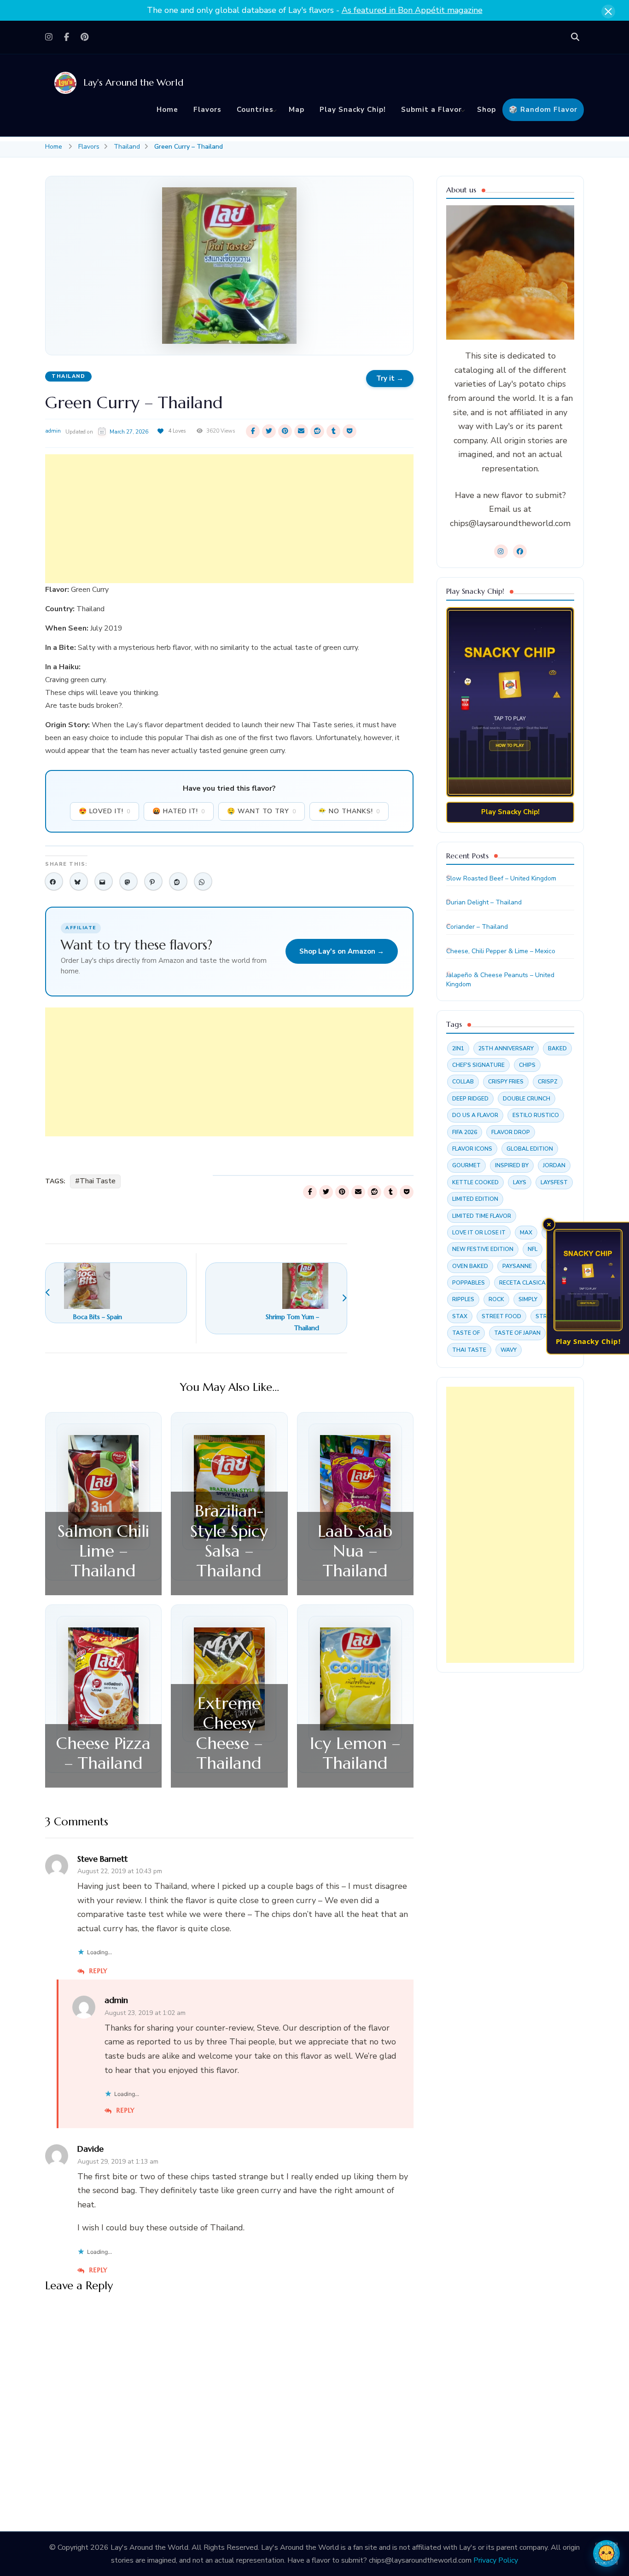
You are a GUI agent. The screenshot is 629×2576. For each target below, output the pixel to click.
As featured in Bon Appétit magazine (412, 10)
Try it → (390, 378)
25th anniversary (506, 1048)
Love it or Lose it (479, 1233)
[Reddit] (178, 881)
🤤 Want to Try (262, 811)
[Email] (104, 881)
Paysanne (517, 1266)
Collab (463, 1082)
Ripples (463, 1299)
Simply (528, 1299)
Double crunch (527, 1099)
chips (527, 1065)
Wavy (509, 1350)
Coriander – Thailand (477, 927)
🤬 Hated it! (179, 811)
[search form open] (575, 37)
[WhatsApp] (203, 881)
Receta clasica (522, 1283)
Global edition (530, 1149)
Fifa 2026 (465, 1132)
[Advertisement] (229, 519)
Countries (255, 110)
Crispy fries (506, 1082)
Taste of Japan (517, 1333)
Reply (99, 1971)
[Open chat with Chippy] (606, 2553)
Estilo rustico (536, 1115)
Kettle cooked (475, 1182)
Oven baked (470, 1266)
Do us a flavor (475, 1115)
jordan (554, 1165)
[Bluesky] (79, 881)
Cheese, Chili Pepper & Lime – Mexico (501, 951)
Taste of (466, 1333)
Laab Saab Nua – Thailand (355, 1551)
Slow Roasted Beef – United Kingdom (501, 878)
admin (53, 431)
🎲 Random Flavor (543, 110)
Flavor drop (511, 1132)
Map (297, 110)
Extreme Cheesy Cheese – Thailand (229, 1733)
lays (520, 1182)
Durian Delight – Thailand (484, 902)
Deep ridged (470, 1099)
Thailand (68, 376)
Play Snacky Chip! (353, 110)
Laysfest (554, 1182)
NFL (533, 1249)
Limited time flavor (482, 1216)
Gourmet (466, 1165)
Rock (496, 1299)
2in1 (458, 1048)
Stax (460, 1316)
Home (167, 110)
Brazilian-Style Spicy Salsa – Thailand (229, 1541)
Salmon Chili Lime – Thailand (103, 1551)
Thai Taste (98, 1181)
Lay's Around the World (133, 83)
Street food (501, 1316)
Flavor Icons (472, 1149)
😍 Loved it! (105, 811)
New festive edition (483, 1249)
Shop (486, 110)
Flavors (207, 110)
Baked (557, 1048)
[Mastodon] (128, 881)
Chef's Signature (478, 1065)
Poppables (469, 1283)
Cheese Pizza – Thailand (103, 1753)
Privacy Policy (496, 2560)
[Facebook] (54, 881)
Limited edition (475, 1199)
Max (526, 1233)
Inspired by (512, 1165)
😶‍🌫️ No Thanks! (349, 811)
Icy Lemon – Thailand (355, 1753)
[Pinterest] (153, 881)
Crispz (548, 1082)
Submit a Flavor (431, 110)
